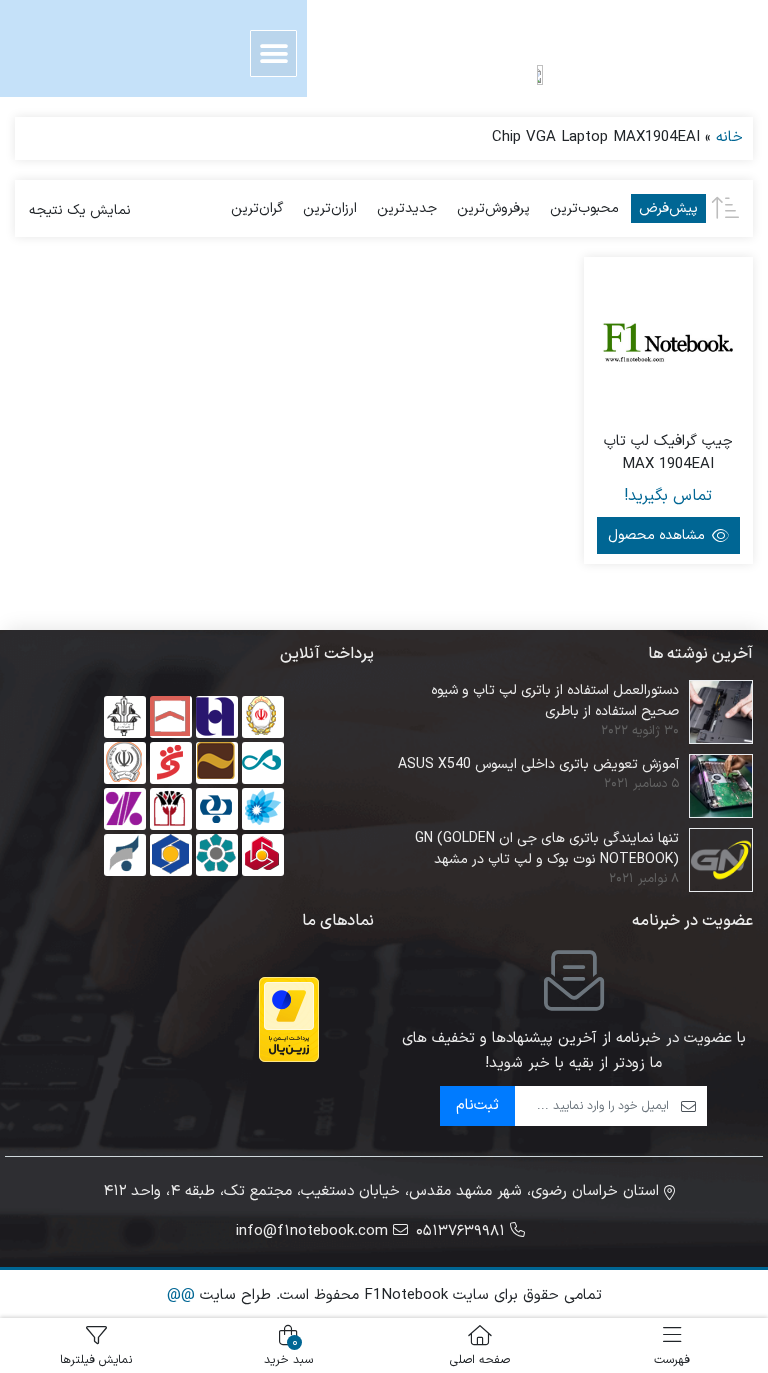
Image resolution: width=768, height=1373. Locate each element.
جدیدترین (407, 208)
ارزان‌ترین (330, 208)
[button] (273, 53)
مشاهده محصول (658, 535)
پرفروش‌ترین (493, 208)
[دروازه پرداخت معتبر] (289, 1019)
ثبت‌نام (477, 1105)
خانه (729, 137)
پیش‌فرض (668, 208)
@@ (181, 1295)
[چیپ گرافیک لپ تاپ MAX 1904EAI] (669, 342)
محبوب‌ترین (584, 208)
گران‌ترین (257, 208)
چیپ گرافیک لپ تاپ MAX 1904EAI (668, 453)
